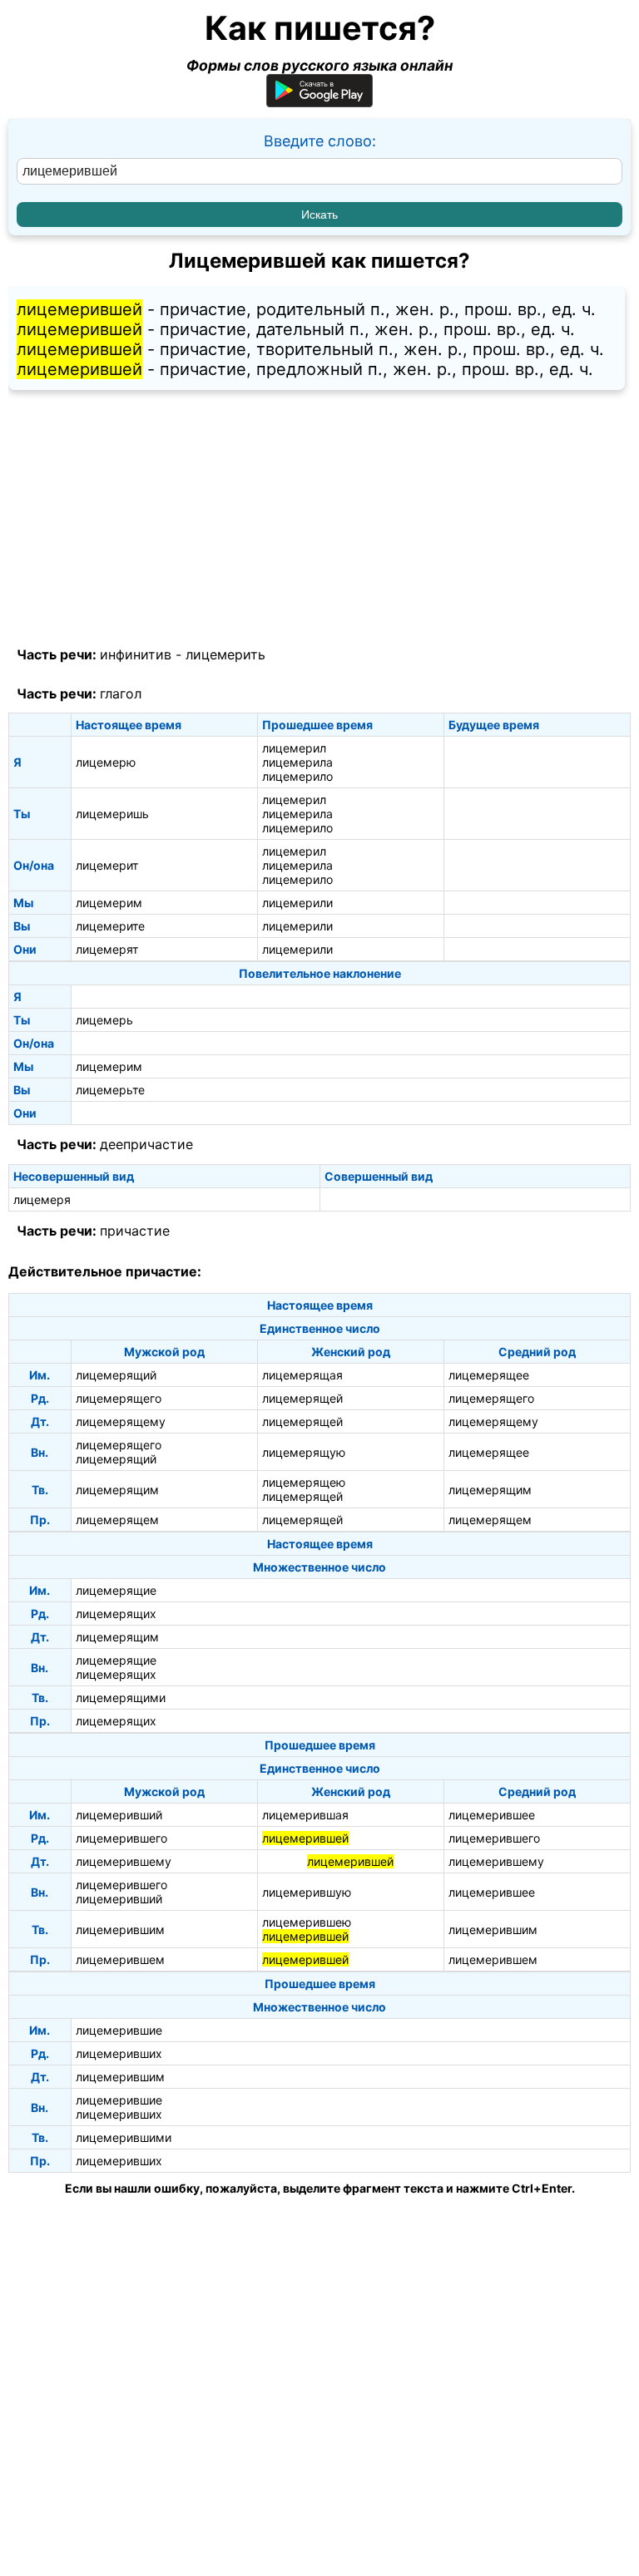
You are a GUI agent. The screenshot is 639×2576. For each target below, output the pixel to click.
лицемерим (109, 903)
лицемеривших (119, 2053)
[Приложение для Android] (319, 102)
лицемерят (107, 949)
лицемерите (110, 926)
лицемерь (104, 1020)
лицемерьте (110, 1090)
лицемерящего (119, 1398)
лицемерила (297, 762)
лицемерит (107, 865)
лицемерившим (120, 1930)
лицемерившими (124, 2137)
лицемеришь (112, 814)
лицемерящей (302, 1398)
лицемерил (294, 748)
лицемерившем (120, 1959)
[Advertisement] (319, 519)
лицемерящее (489, 1375)
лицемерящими (121, 1698)
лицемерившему (124, 1861)
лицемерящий (116, 1375)
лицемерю (106, 762)
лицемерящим (117, 1490)
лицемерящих (116, 1614)
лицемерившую (307, 1892)
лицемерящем (117, 1520)
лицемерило (297, 776)
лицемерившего (121, 1838)
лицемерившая (305, 1815)
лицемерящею (304, 1482)
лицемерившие (119, 2030)
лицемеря (42, 1199)
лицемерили (297, 903)
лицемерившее (492, 1815)
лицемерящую (304, 1452)
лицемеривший (119, 1815)
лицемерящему (121, 1421)
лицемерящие (116, 1590)
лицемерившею (307, 1922)
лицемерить (225, 654)
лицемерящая (302, 1375)
